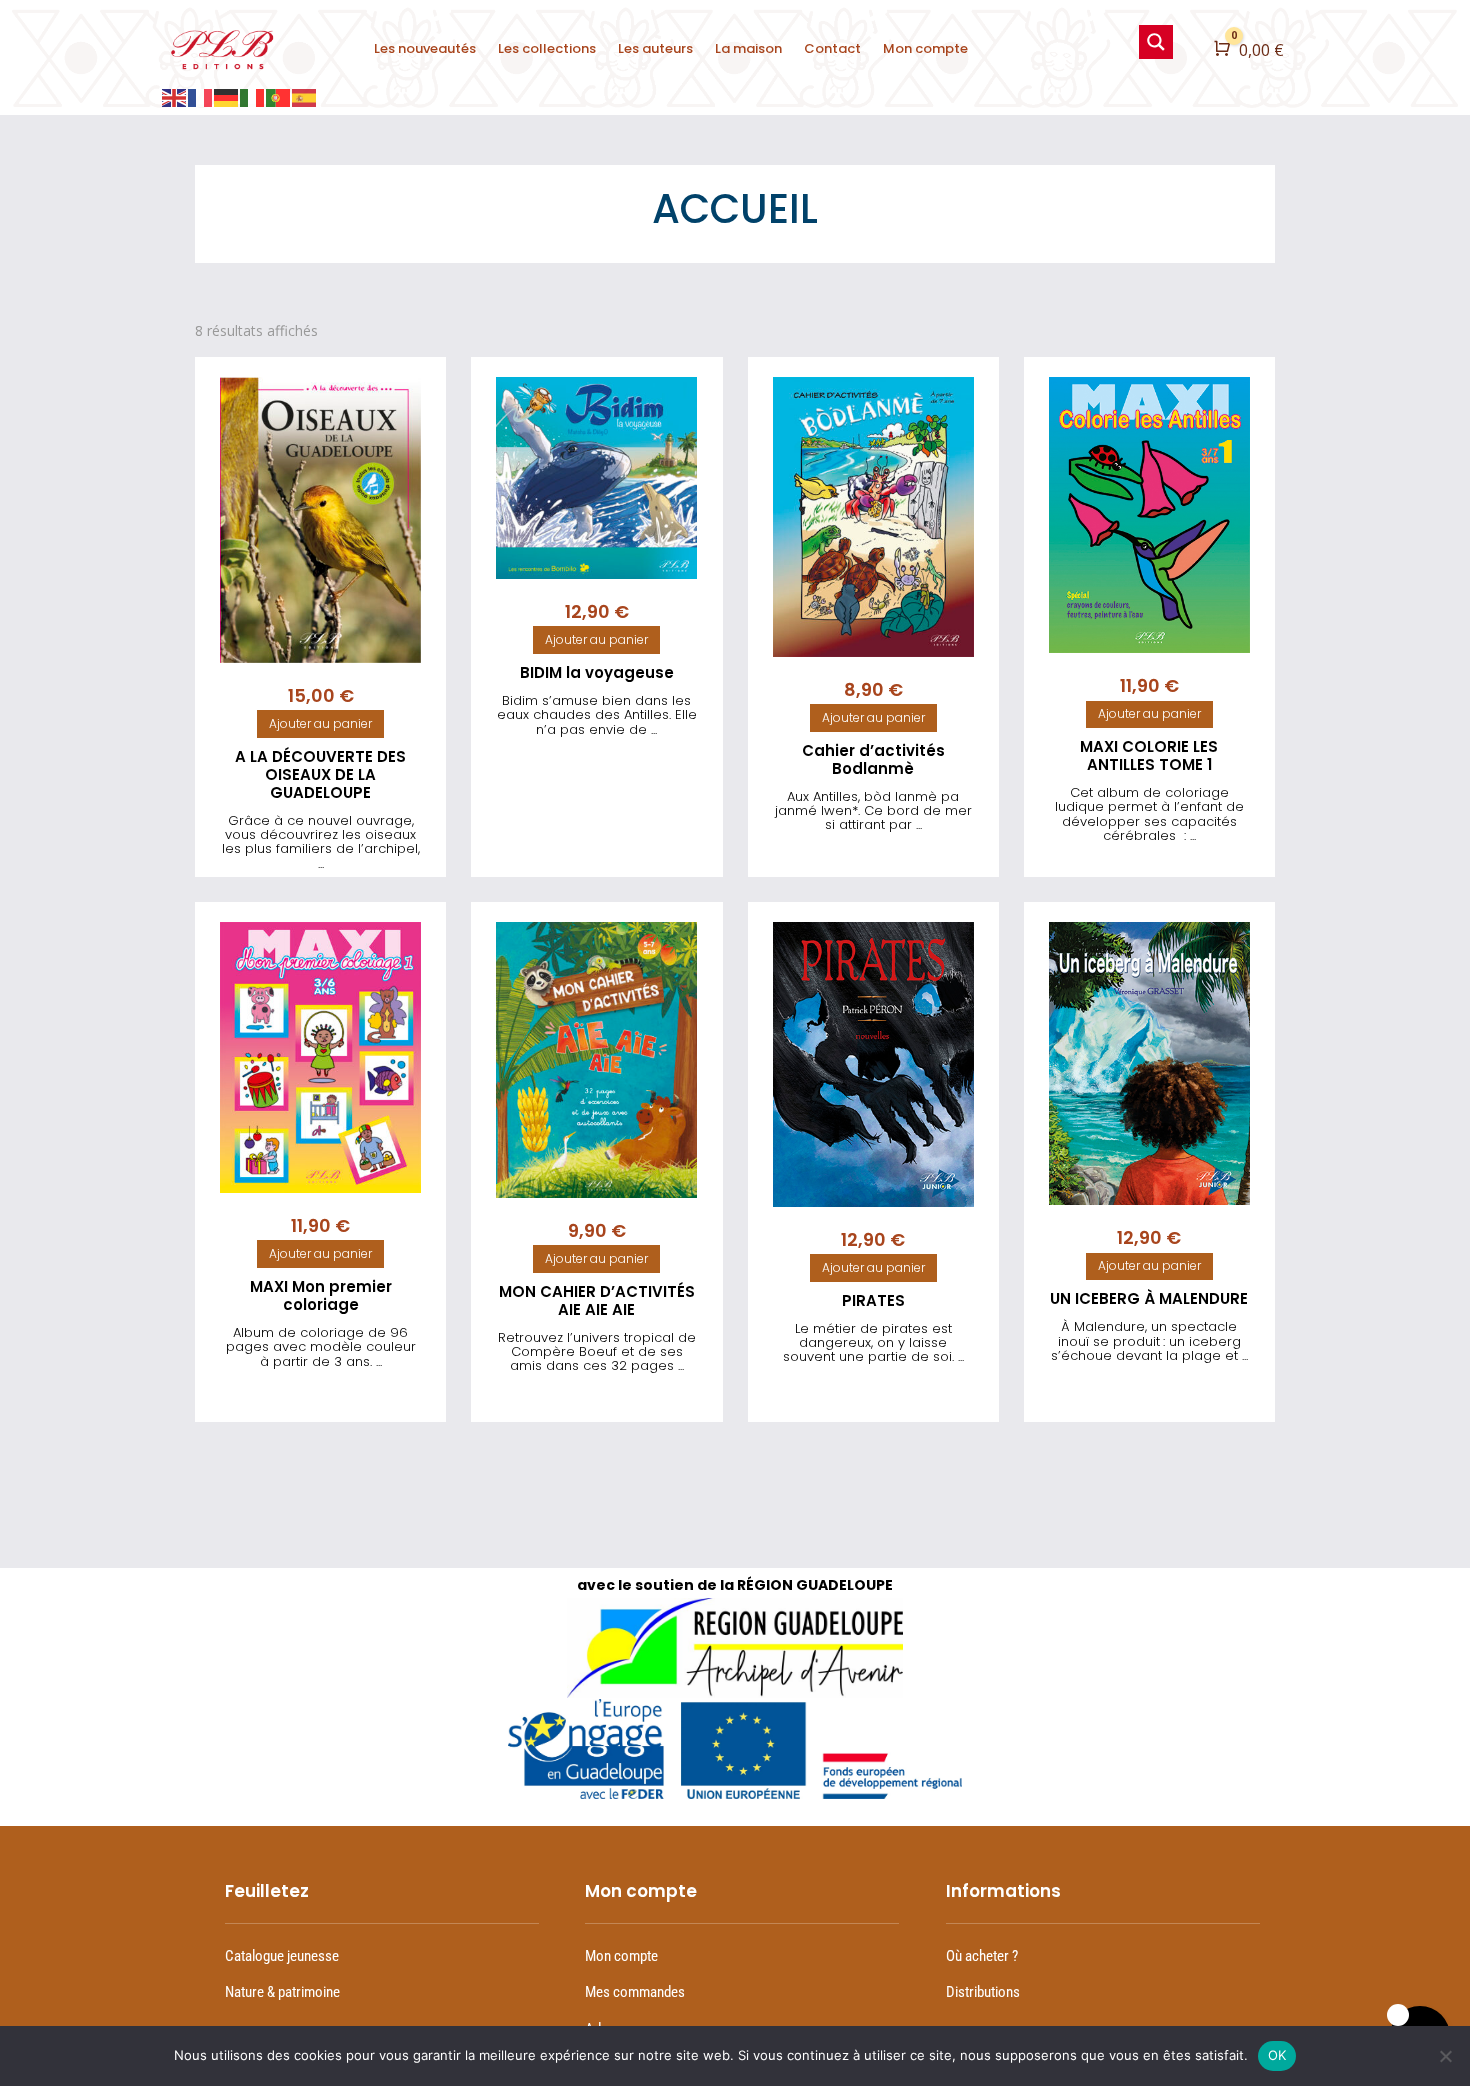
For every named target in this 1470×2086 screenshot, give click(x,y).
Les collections (547, 48)
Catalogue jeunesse (282, 1956)
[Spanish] (305, 96)
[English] (175, 96)
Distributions (983, 1992)
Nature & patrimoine (282, 1992)
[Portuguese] (279, 96)
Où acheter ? (982, 1956)
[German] (227, 96)
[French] (201, 96)
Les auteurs (655, 48)
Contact (832, 48)
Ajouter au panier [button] (320, 723)
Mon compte (925, 48)
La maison (748, 48)
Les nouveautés (425, 48)
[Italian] (253, 96)
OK (1277, 2055)
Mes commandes (635, 1992)
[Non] (1445, 2056)
